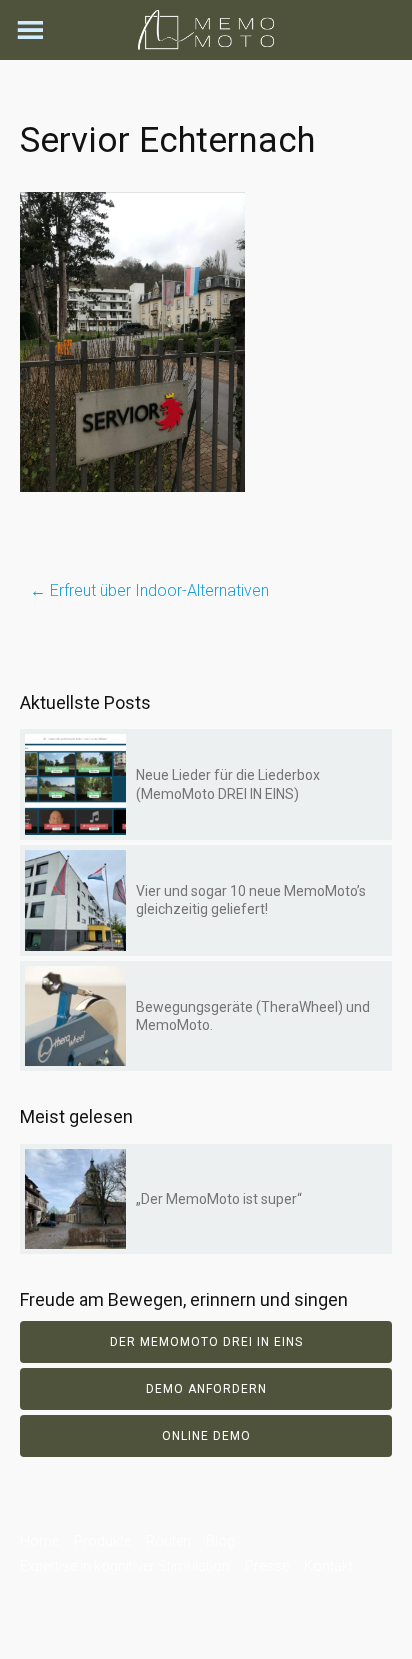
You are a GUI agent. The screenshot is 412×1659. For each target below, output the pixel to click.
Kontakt (328, 1566)
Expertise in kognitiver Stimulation (125, 1566)
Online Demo (206, 1436)
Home (39, 1541)
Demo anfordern (206, 1389)
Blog (220, 1541)
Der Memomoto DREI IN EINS (206, 1342)
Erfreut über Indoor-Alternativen (149, 590)
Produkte (102, 1541)
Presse (267, 1566)
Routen (168, 1541)
